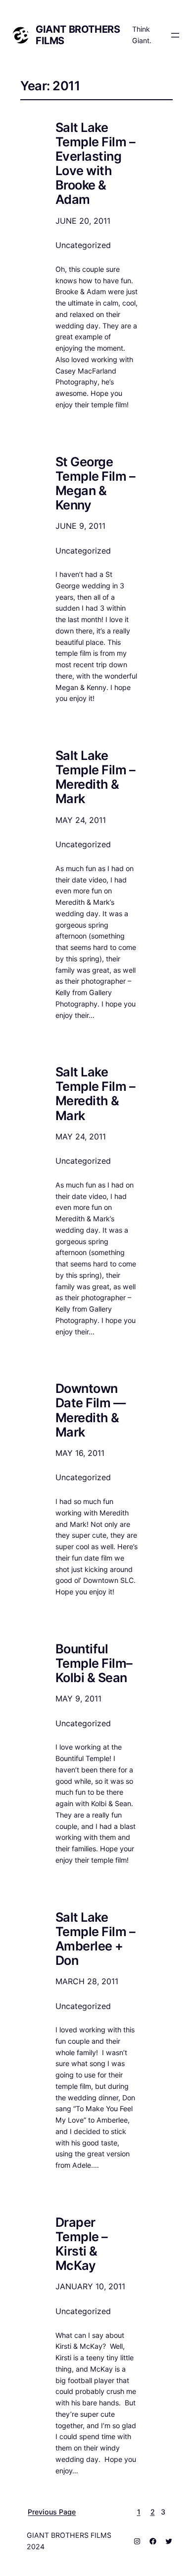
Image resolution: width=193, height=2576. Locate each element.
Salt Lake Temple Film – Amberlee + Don (95, 1939)
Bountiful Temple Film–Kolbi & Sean (94, 1663)
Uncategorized (83, 245)
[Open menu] (175, 35)
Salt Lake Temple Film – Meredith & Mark (95, 777)
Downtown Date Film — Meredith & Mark (90, 1410)
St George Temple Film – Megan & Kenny (95, 483)
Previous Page (52, 2512)
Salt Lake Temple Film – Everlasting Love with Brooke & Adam (95, 163)
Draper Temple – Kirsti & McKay (82, 2244)
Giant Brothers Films (78, 35)
